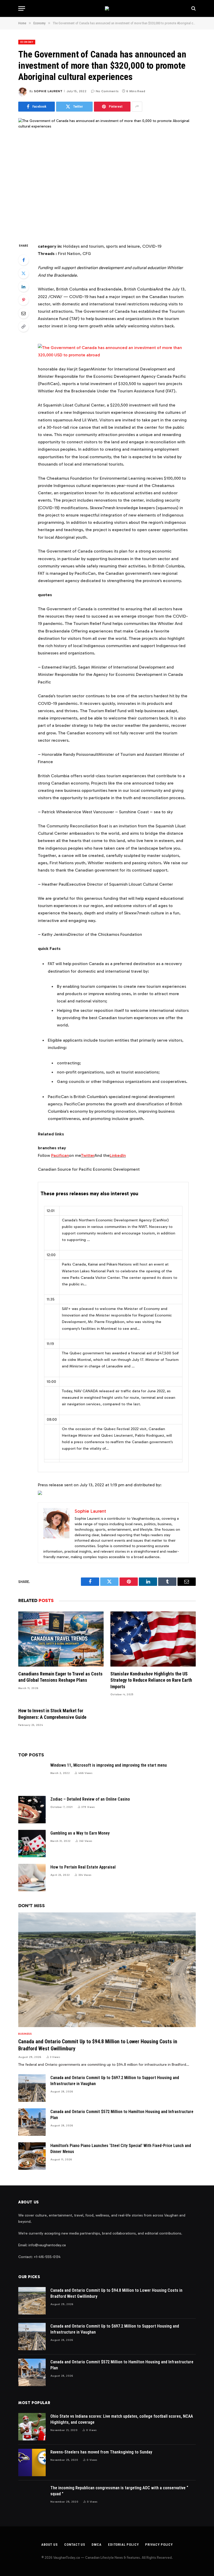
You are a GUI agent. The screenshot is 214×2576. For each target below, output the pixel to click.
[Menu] (22, 8)
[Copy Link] (23, 327)
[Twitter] (23, 273)
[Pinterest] (23, 300)
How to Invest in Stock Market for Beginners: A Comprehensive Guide (52, 1714)
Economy (27, 42)
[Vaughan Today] (107, 8)
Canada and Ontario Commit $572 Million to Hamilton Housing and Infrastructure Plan (122, 2115)
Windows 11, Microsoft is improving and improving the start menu (109, 1765)
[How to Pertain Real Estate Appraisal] (32, 1878)
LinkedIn (118, 1155)
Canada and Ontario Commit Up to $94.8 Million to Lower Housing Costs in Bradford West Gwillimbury (98, 2045)
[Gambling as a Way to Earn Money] (32, 1844)
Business (25, 2034)
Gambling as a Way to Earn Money (80, 1833)
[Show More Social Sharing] (137, 107)
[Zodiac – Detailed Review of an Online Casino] (32, 1810)
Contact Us (75, 2545)
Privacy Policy (159, 2545)
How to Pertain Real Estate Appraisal (83, 1867)
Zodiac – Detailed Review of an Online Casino (90, 1799)
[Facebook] (23, 260)
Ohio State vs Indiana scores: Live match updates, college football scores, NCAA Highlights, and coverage (122, 2419)
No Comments (107, 91)
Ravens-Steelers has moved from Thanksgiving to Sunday (101, 2452)
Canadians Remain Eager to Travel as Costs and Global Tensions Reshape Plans (60, 1677)
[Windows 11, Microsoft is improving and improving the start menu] (32, 1776)
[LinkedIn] (23, 287)
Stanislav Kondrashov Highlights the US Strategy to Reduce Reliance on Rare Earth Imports (151, 1680)
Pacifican (60, 1155)
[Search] (193, 8)
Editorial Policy (123, 2545)
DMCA (97, 2545)
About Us (49, 2545)
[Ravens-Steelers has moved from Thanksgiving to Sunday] (32, 2462)
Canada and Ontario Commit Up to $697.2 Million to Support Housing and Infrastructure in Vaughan (115, 2081)
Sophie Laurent (48, 91)
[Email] (23, 313)
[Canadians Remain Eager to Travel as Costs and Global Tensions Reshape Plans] (61, 1639)
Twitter (88, 1155)
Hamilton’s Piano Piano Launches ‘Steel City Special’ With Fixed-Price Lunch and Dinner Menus (121, 2149)
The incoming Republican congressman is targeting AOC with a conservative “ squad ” (119, 2491)
